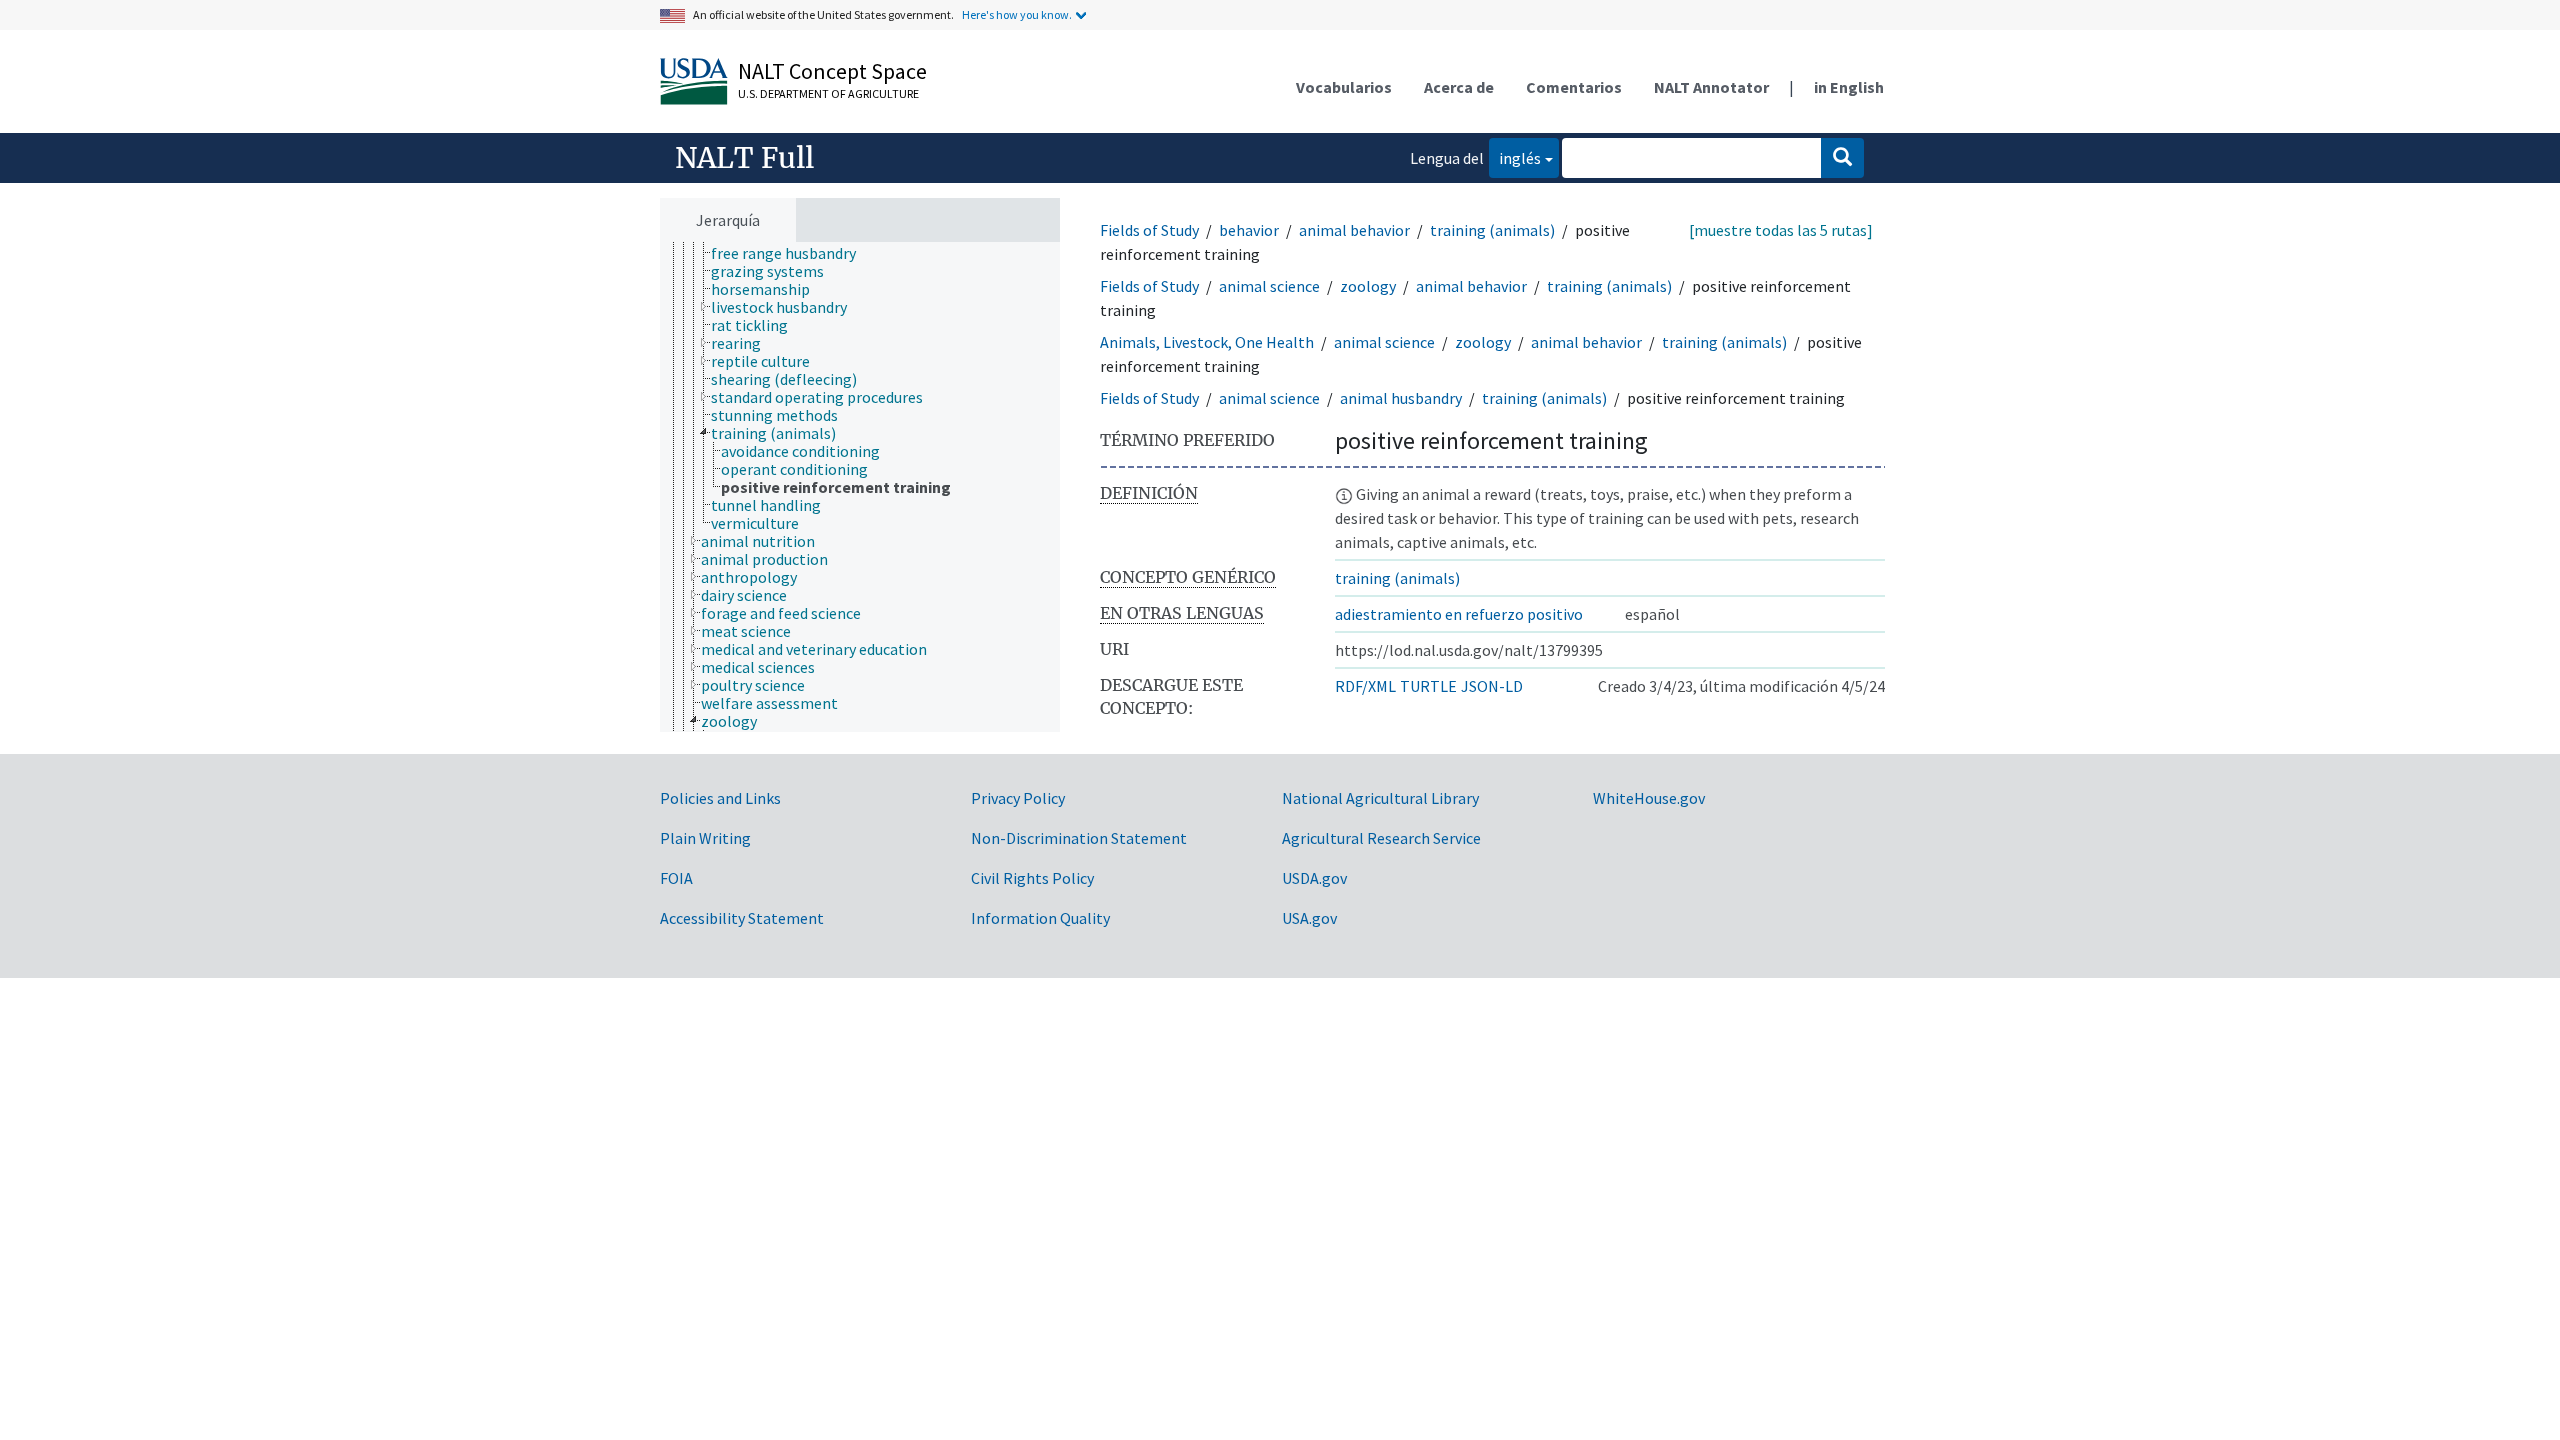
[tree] (860, 487)
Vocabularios (1344, 87)
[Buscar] (1842, 158)
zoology (1368, 286)
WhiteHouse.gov (1649, 798)
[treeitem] (792, 253)
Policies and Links (720, 798)
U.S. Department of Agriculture (828, 93)
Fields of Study (1149, 230)
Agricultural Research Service (1381, 838)
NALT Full (744, 158)
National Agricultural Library (1380, 798)
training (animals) (1492, 230)
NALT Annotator (1711, 87)
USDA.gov (1314, 878)
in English (1849, 87)
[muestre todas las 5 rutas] (1781, 230)
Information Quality (1040, 918)
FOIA (676, 878)
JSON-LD (1492, 686)
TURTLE (1428, 686)
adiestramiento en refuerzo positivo (1459, 614)
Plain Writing (705, 838)
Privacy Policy (1018, 798)
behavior (1249, 230)
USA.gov (1309, 918)
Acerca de (1459, 87)
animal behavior (1354, 230)
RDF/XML (1365, 686)
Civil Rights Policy (1032, 878)
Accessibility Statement (742, 918)
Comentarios (1574, 87)
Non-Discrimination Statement (1079, 838)
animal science (1269, 286)
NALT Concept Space (832, 71)
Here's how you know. (1017, 14)
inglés (1515, 157)
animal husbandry (1401, 398)
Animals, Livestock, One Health (1207, 342)
